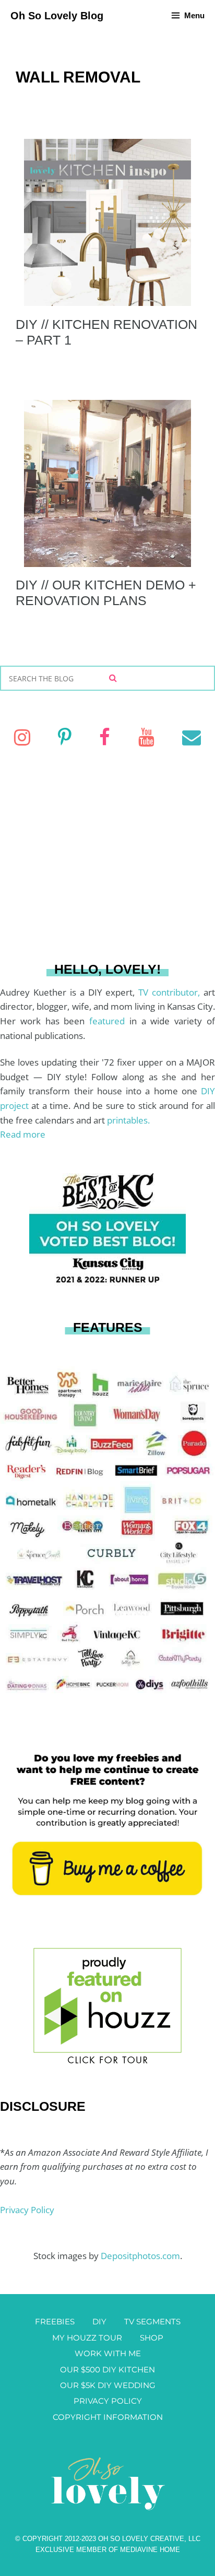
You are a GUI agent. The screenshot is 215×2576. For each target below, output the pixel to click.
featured (109, 1021)
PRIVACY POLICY (108, 2401)
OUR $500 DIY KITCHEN (107, 2370)
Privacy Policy (27, 2210)
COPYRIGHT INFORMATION (108, 2417)
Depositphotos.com (140, 2256)
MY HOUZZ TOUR (87, 2338)
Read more (23, 1134)
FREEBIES (55, 2321)
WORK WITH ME (108, 2353)
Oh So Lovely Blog (57, 16)
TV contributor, (171, 992)
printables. (128, 1120)
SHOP (152, 2338)
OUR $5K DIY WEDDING (108, 2385)
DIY (99, 2321)
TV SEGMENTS (152, 2321)
